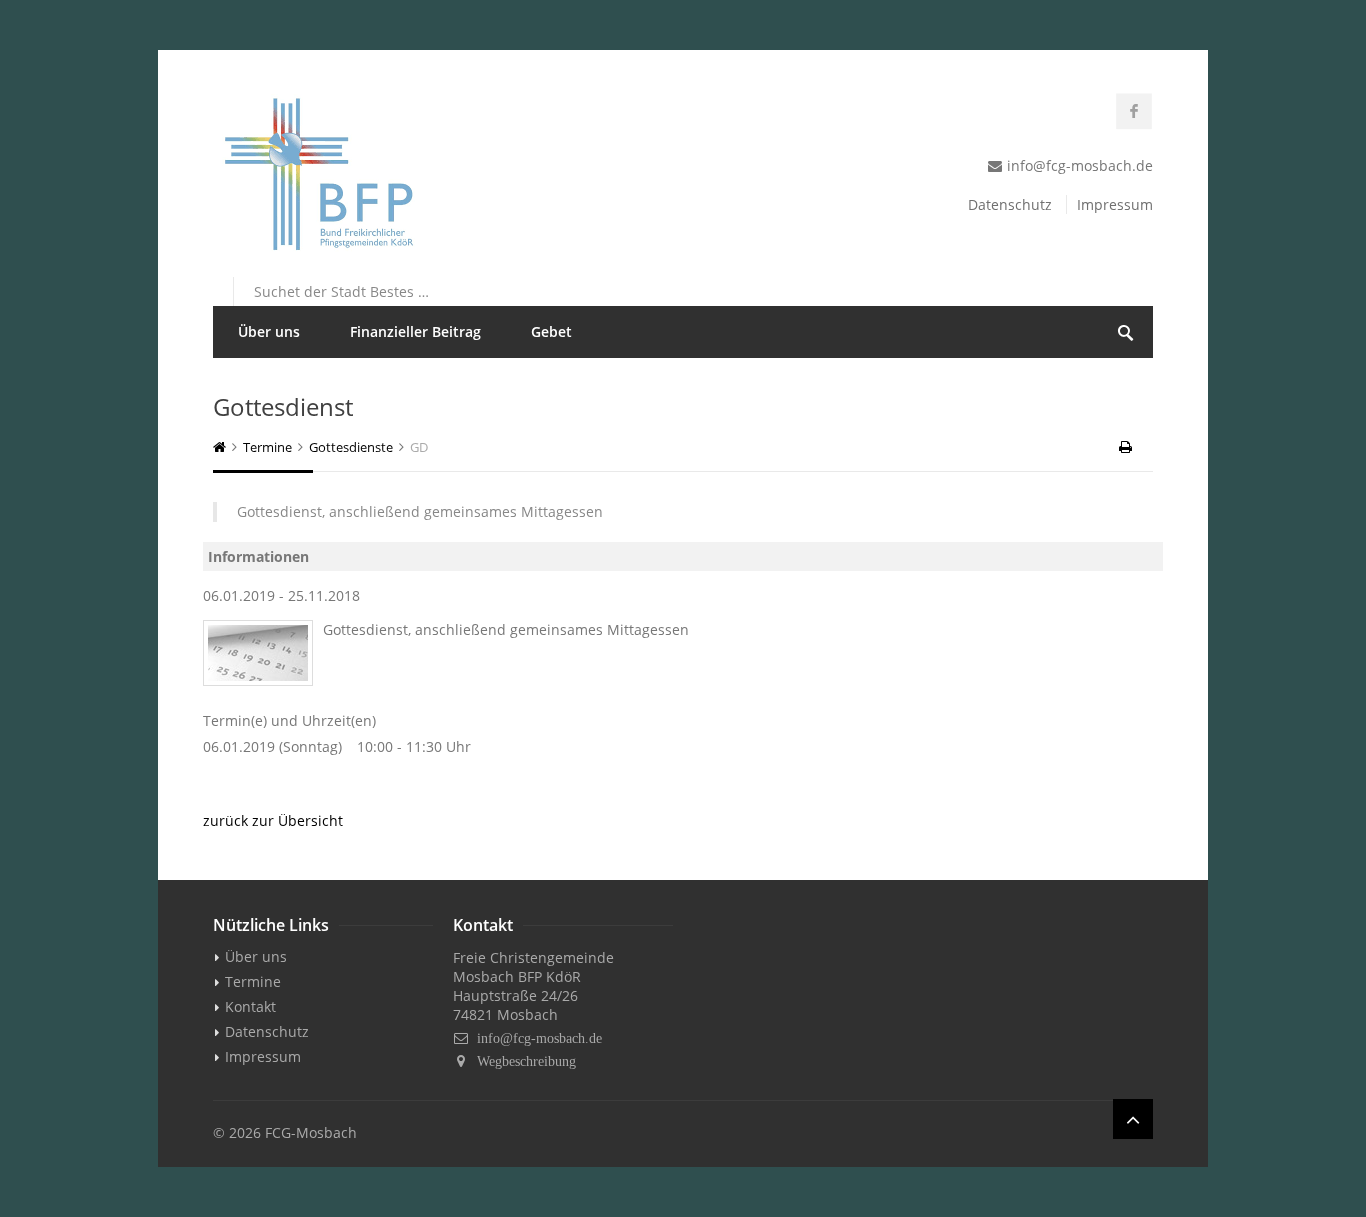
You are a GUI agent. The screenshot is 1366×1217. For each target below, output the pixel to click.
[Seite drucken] (1127, 447)
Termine (267, 447)
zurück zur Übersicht (273, 820)
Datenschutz (1010, 204)
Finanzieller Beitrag (415, 331)
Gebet (551, 331)
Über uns (269, 331)
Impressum (1115, 204)
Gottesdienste (351, 447)
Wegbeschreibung (526, 1061)
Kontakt (250, 1006)
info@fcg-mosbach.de (539, 1038)
